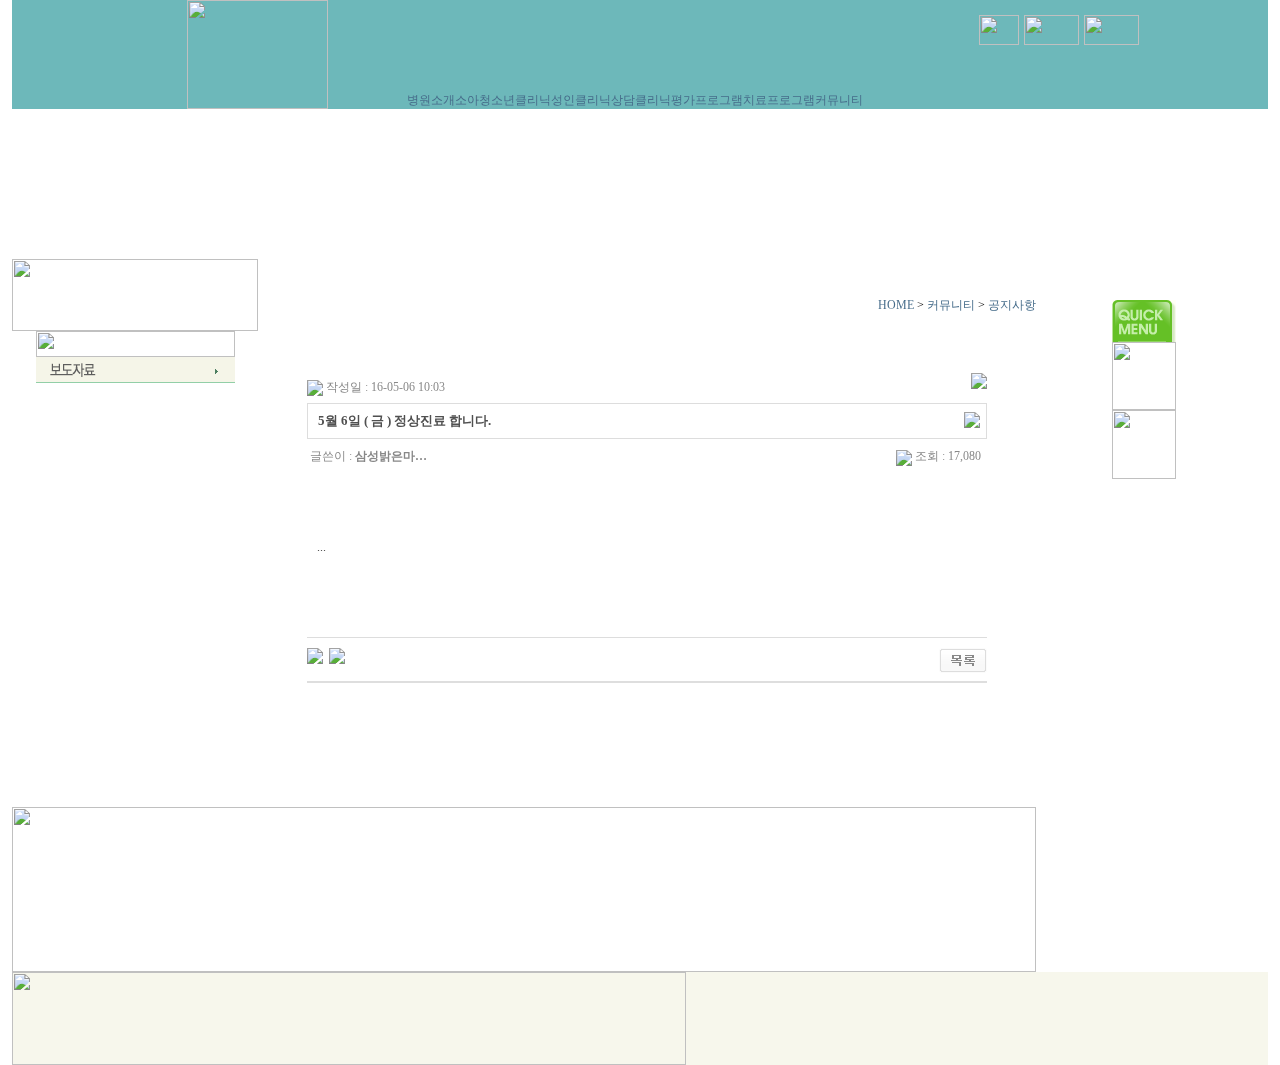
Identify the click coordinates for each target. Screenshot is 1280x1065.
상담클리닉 (641, 100)
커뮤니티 (839, 100)
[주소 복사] (972, 419)
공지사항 (1012, 305)
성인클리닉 (581, 100)
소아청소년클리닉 (503, 100)
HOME (896, 305)
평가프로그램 (707, 100)
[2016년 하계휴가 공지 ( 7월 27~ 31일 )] (315, 655)
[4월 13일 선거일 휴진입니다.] (337, 655)
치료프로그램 (779, 100)
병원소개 (431, 100)
